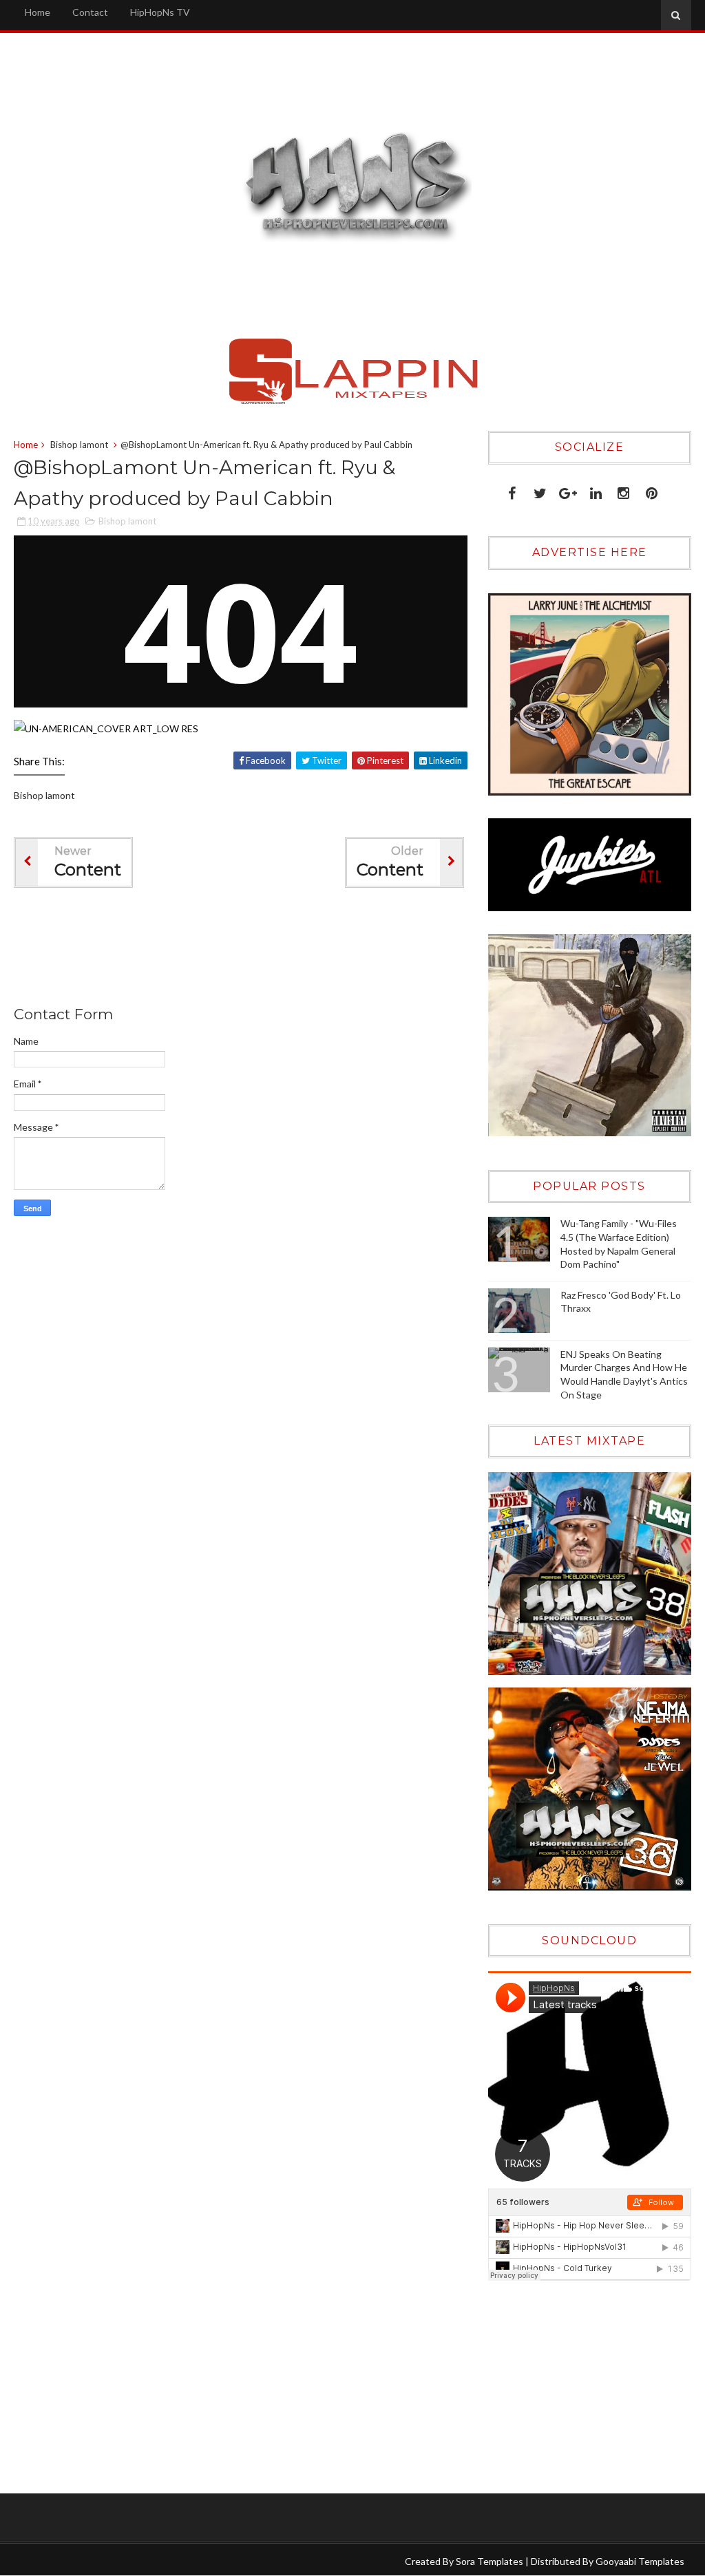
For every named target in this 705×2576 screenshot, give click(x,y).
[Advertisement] (264, 950)
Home (38, 12)
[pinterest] (652, 490)
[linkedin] (596, 490)
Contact (90, 12)
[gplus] (568, 490)
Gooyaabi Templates (640, 2561)
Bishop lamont (79, 445)
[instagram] (623, 490)
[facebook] (512, 490)
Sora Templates (490, 2561)
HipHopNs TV (160, 12)
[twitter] (540, 490)
